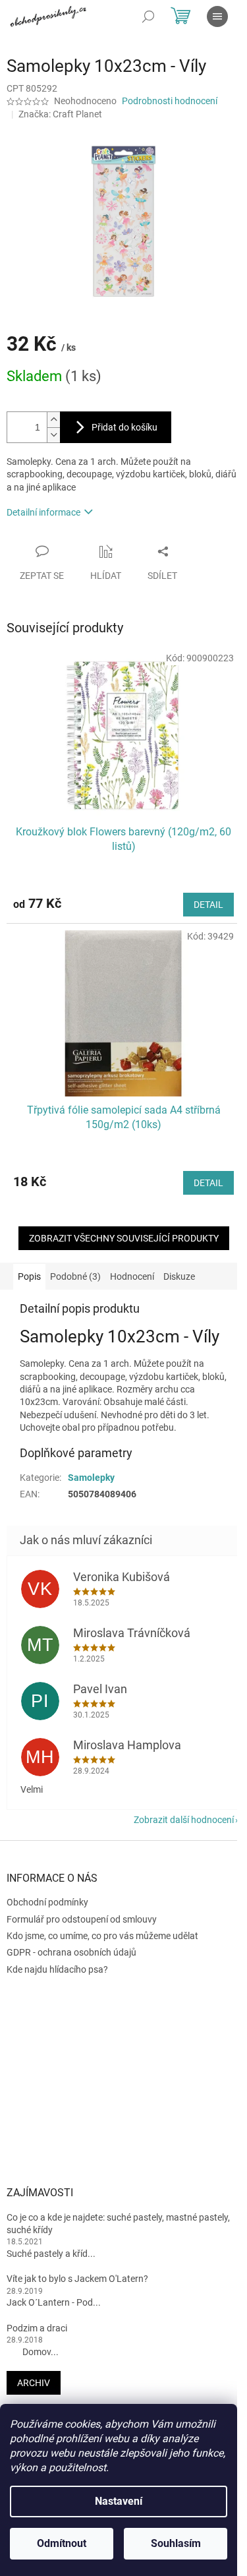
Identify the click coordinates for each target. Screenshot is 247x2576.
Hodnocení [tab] (132, 1276)
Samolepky (91, 1478)
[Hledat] (148, 16)
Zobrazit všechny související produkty (124, 1238)
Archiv (34, 2383)
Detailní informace (43, 512)
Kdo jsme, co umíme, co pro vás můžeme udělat (102, 1936)
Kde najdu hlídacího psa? (57, 1969)
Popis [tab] (29, 1276)
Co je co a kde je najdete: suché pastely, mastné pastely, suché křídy (118, 2224)
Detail (208, 905)
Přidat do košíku (124, 427)
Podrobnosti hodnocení (170, 101)
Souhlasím (176, 2543)
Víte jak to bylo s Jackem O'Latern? (77, 2279)
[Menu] (217, 16)
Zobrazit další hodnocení (184, 1820)
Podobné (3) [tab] (75, 1276)
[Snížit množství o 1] (53, 435)
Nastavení (119, 2501)
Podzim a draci (37, 2328)
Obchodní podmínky (47, 1902)
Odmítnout (62, 2543)
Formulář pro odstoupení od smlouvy (82, 1919)
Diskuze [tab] (179, 1276)
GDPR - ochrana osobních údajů (71, 1952)
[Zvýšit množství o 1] (53, 420)
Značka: (60, 114)
